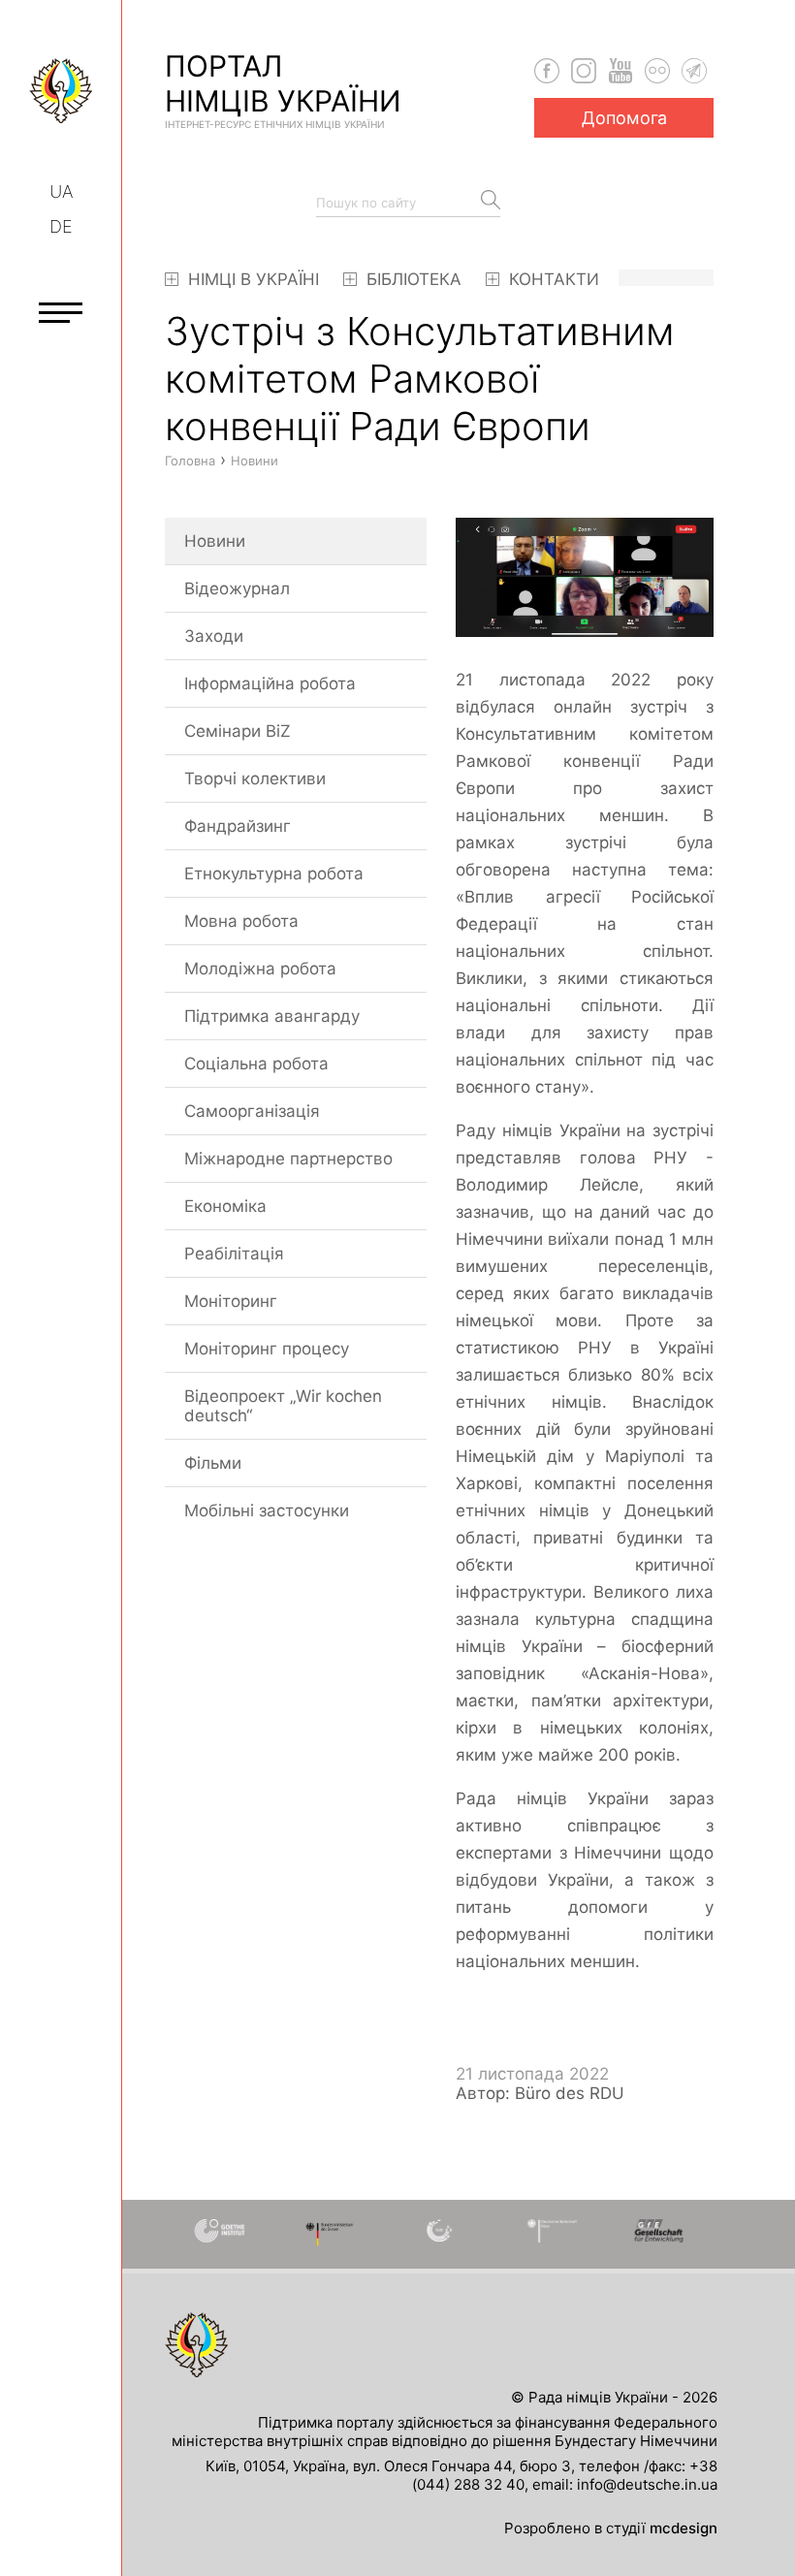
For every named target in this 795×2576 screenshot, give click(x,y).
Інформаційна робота (270, 684)
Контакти (552, 279)
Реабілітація (234, 1254)
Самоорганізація (252, 1111)
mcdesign (684, 2528)
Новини (215, 541)
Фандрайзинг (238, 826)
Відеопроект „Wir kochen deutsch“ (283, 1406)
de (61, 226)
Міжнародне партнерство (288, 1159)
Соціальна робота (256, 1064)
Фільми (213, 1463)
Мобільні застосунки (267, 1511)
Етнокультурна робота (274, 874)
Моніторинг (231, 1301)
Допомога (624, 118)
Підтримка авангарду (272, 1016)
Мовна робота (241, 921)
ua (61, 191)
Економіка (225, 1206)
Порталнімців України (283, 89)
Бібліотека (412, 279)
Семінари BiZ (238, 731)
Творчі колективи (255, 779)
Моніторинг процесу (267, 1349)
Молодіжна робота (260, 969)
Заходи (214, 636)
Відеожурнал (237, 588)
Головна (190, 461)
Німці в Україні (251, 279)
